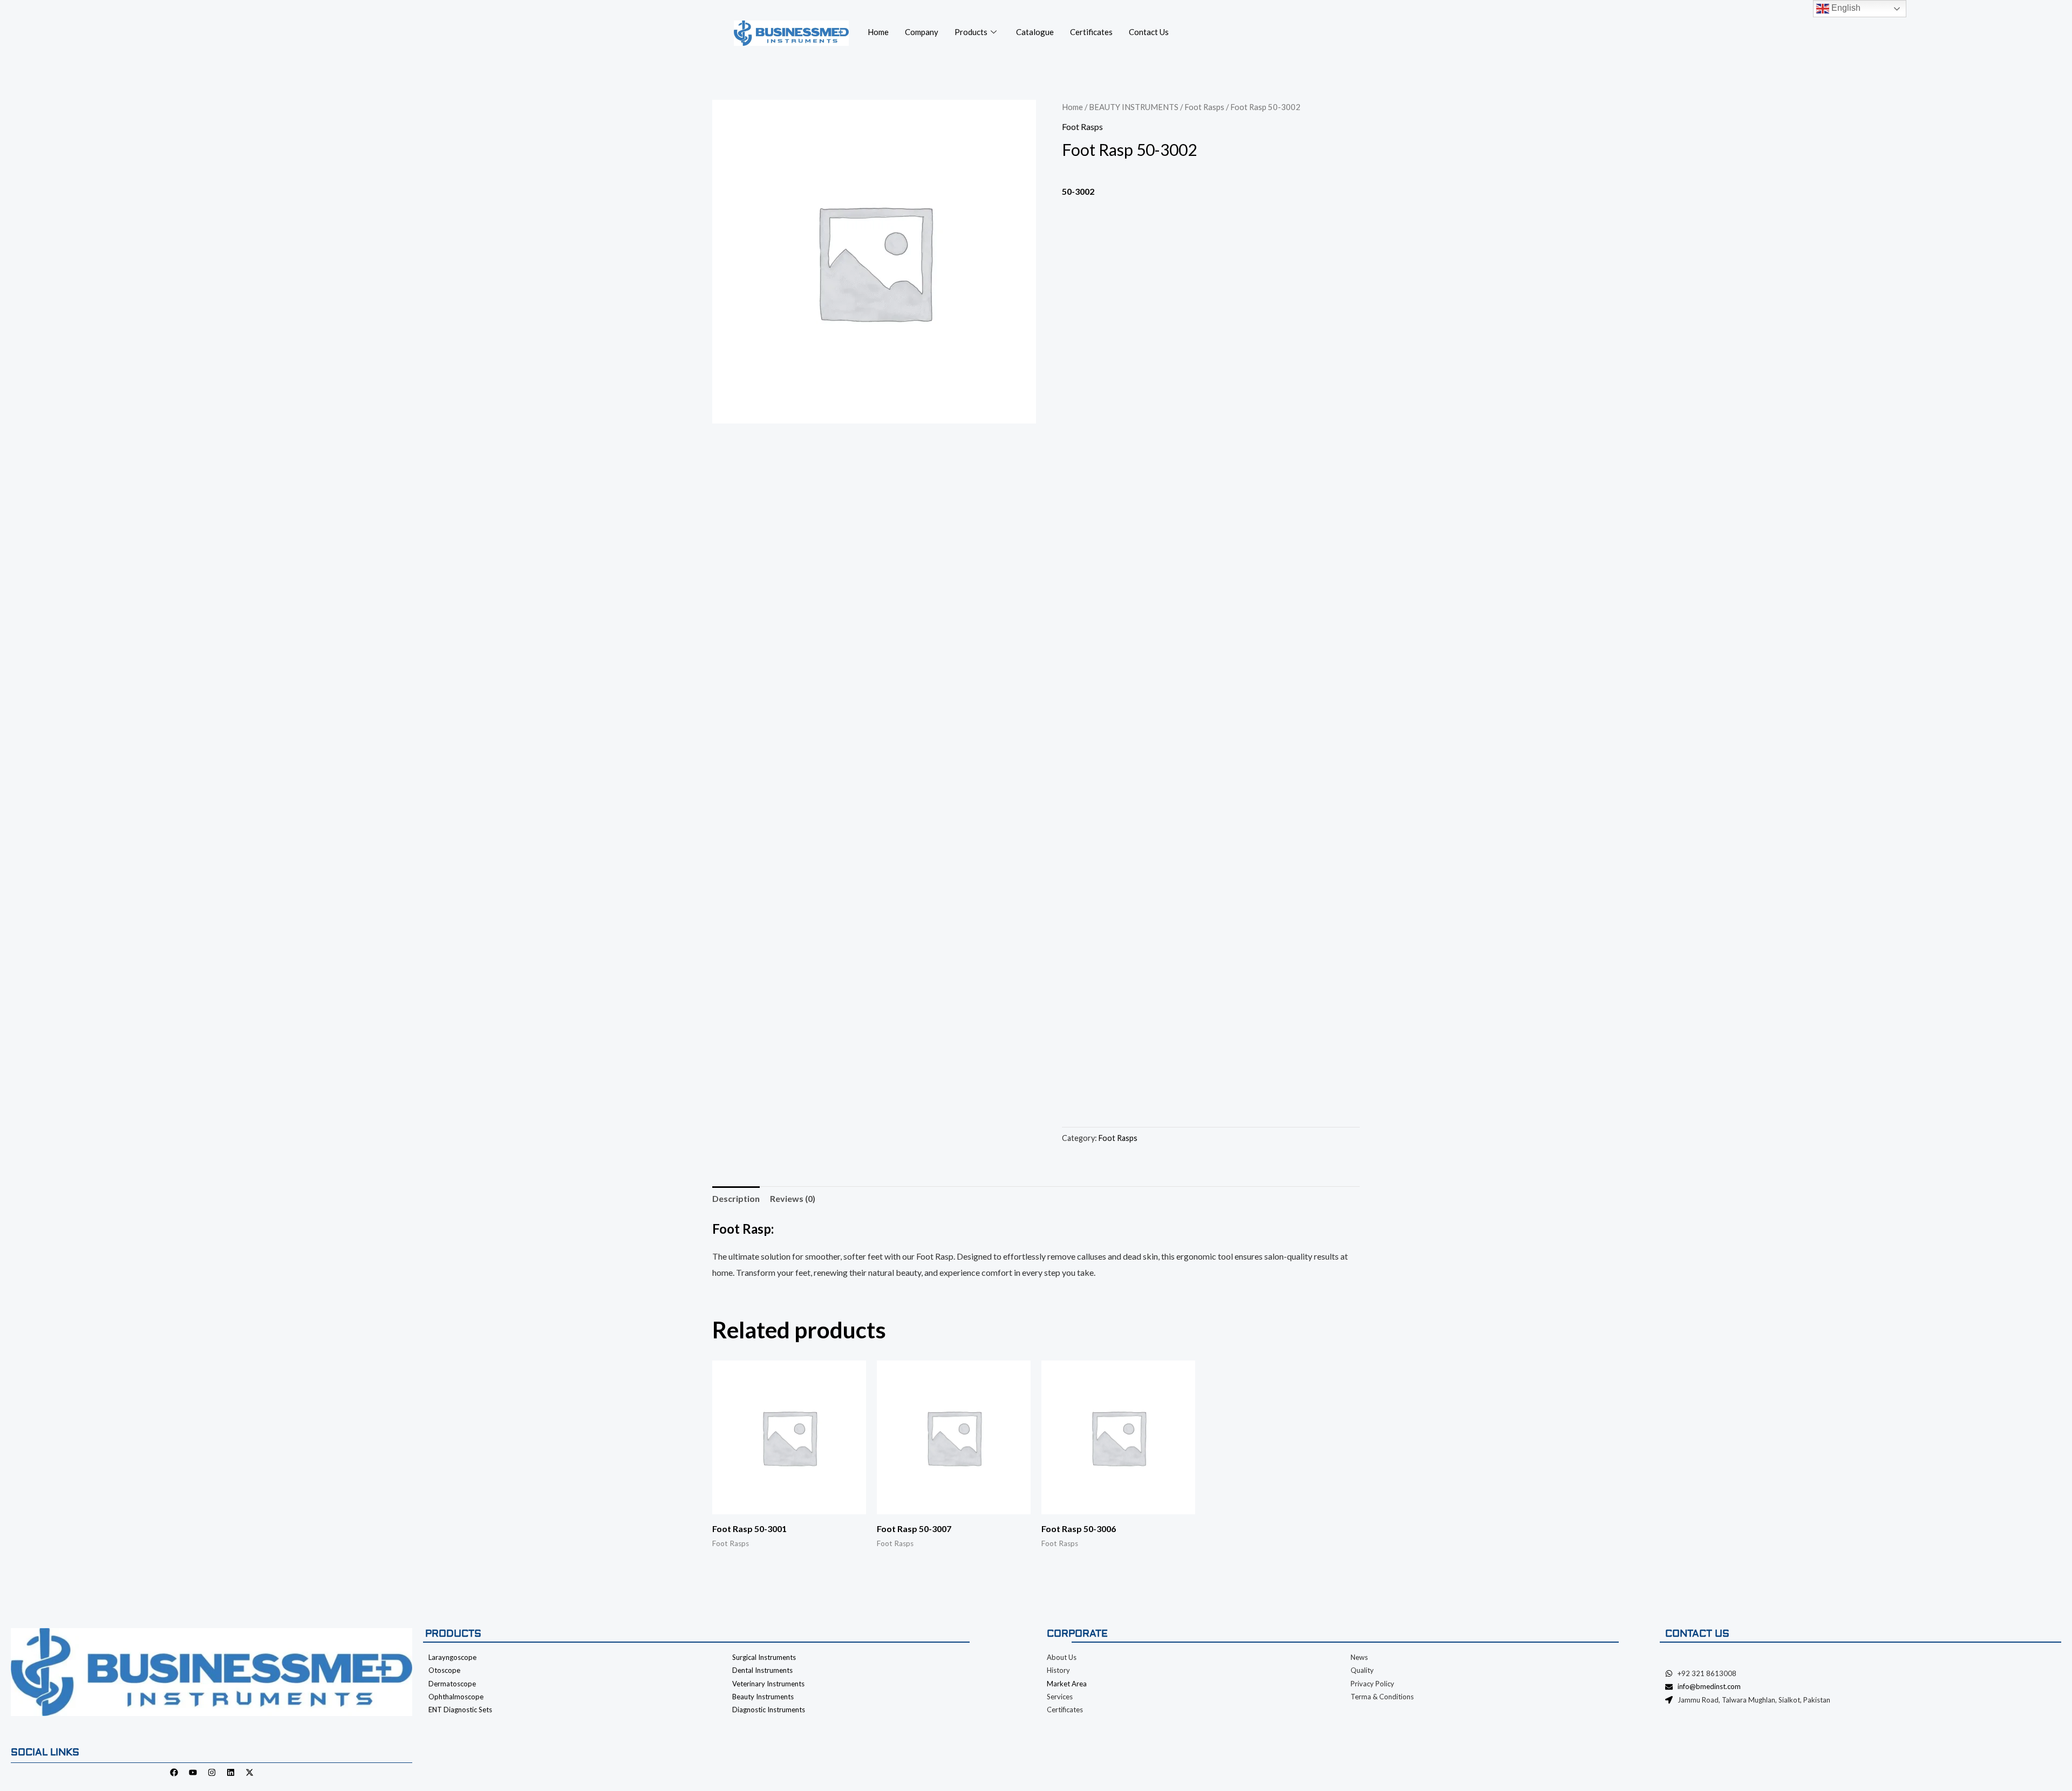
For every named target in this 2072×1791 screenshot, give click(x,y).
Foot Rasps (1204, 107)
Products (971, 32)
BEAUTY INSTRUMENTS (1134, 107)
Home (878, 32)
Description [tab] (736, 1198)
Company (922, 32)
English (1845, 8)
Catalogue (1035, 32)
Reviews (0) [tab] (793, 1198)
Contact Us (1149, 32)
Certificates (1091, 32)
